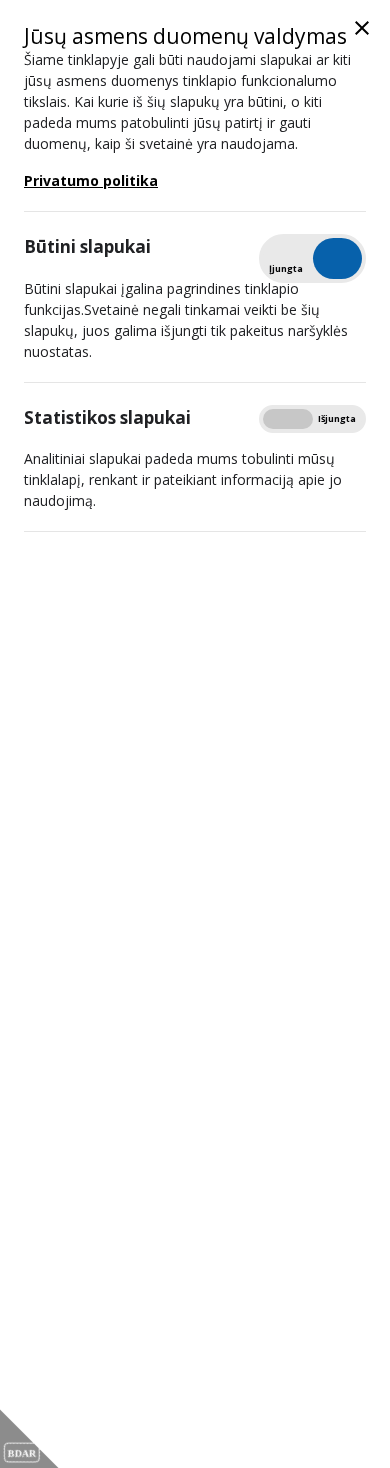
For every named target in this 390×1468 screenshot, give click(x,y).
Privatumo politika (91, 180)
